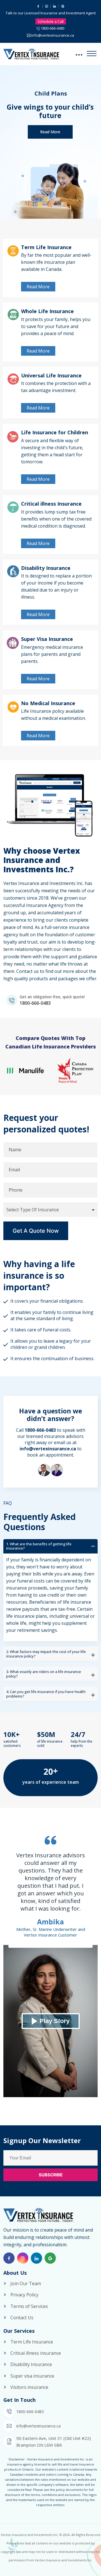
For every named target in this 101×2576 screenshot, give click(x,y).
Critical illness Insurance (51, 504)
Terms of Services (29, 2306)
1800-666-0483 (53, 28)
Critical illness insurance (36, 2353)
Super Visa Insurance (47, 639)
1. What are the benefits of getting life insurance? (39, 1546)
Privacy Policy (24, 2295)
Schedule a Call (51, 21)
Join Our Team (26, 2283)
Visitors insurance (29, 2387)
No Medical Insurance (48, 703)
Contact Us (22, 2318)
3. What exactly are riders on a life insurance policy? (44, 1674)
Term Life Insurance (46, 247)
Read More (50, 132)
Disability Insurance (46, 568)
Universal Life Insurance (51, 375)
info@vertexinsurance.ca (53, 35)
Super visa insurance (32, 2376)
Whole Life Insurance (47, 311)
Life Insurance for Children (55, 432)
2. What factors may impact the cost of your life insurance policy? (46, 1654)
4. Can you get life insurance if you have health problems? (46, 1694)
